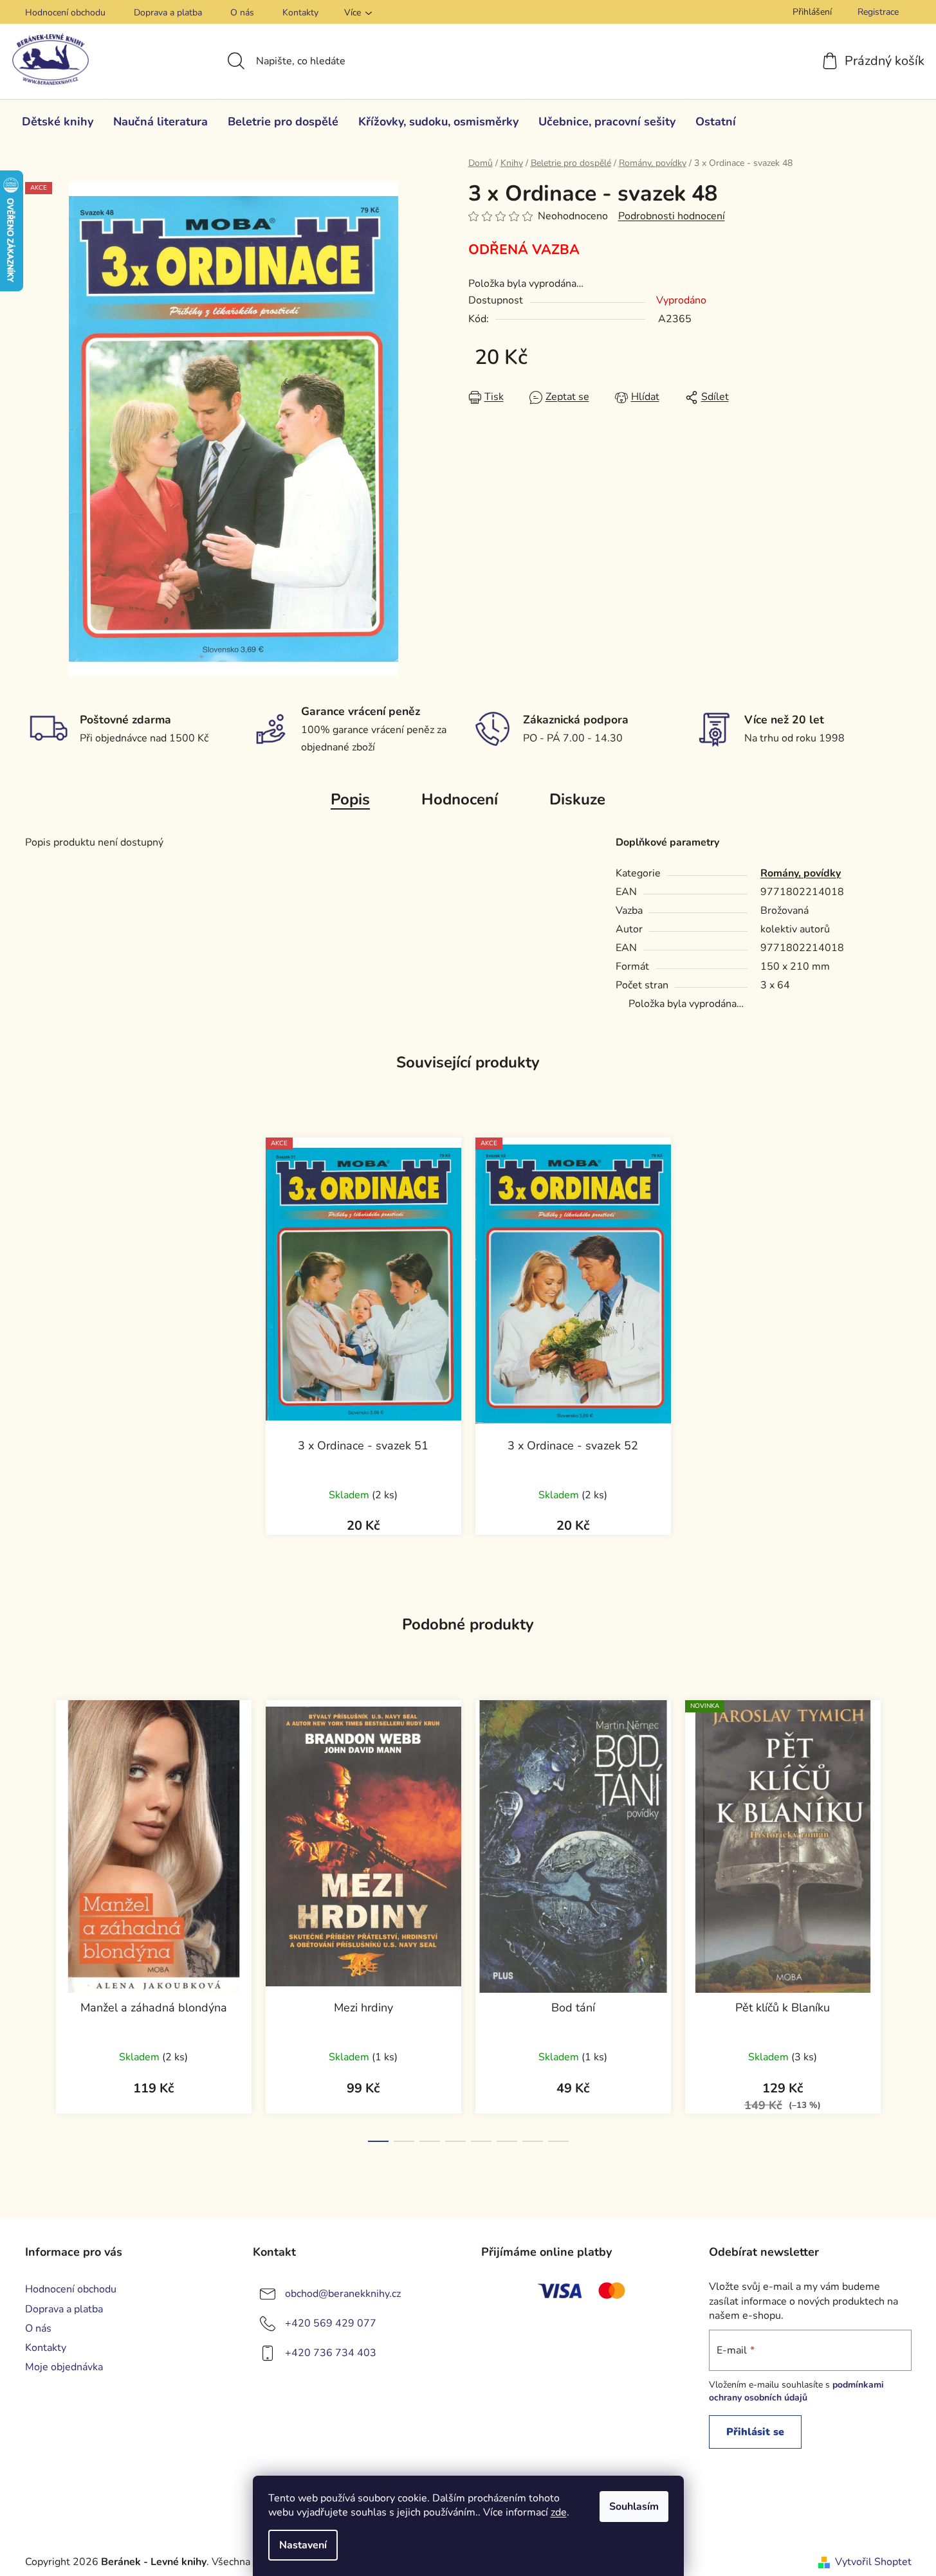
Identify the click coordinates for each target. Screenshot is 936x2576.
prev (35, 1917)
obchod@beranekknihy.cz (343, 2294)
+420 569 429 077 (331, 2323)
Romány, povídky (801, 873)
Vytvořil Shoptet (873, 2562)
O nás (242, 13)
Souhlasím (634, 2507)
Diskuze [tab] (577, 799)
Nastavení (303, 2545)
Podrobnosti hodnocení (672, 216)
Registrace (878, 12)
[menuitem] (58, 122)
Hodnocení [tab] (460, 799)
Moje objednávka (64, 2367)
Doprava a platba (168, 13)
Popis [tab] (350, 799)
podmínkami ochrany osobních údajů (796, 2391)
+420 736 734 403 (331, 2353)
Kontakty (300, 13)
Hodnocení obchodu (65, 13)
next (901, 1917)
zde (559, 2512)
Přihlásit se (755, 2432)
